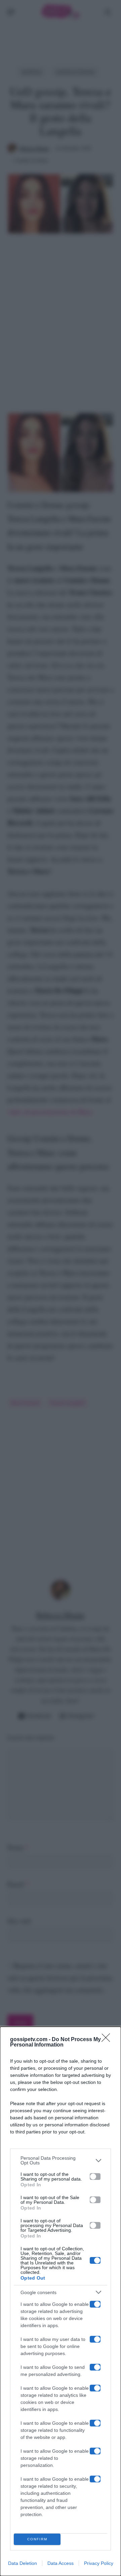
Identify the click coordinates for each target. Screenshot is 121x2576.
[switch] (95, 2177)
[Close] (108, 2040)
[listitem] (61, 2160)
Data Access (61, 2563)
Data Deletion (23, 2563)
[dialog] (61, 2301)
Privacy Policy (99, 2563)
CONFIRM (37, 2539)
